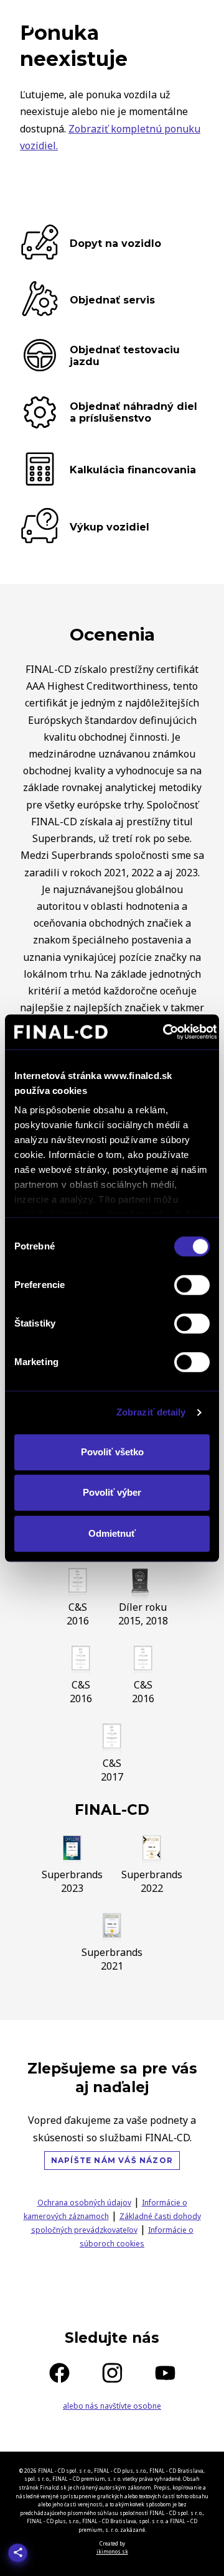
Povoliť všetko (112, 1452)
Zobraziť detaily (151, 1412)
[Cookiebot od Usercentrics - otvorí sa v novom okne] (165, 1032)
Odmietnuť (112, 1533)
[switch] (192, 1285)
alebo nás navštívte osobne (112, 2406)
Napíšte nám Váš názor (112, 2160)
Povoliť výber (112, 1492)
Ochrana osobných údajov (84, 2203)
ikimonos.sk (112, 2551)
